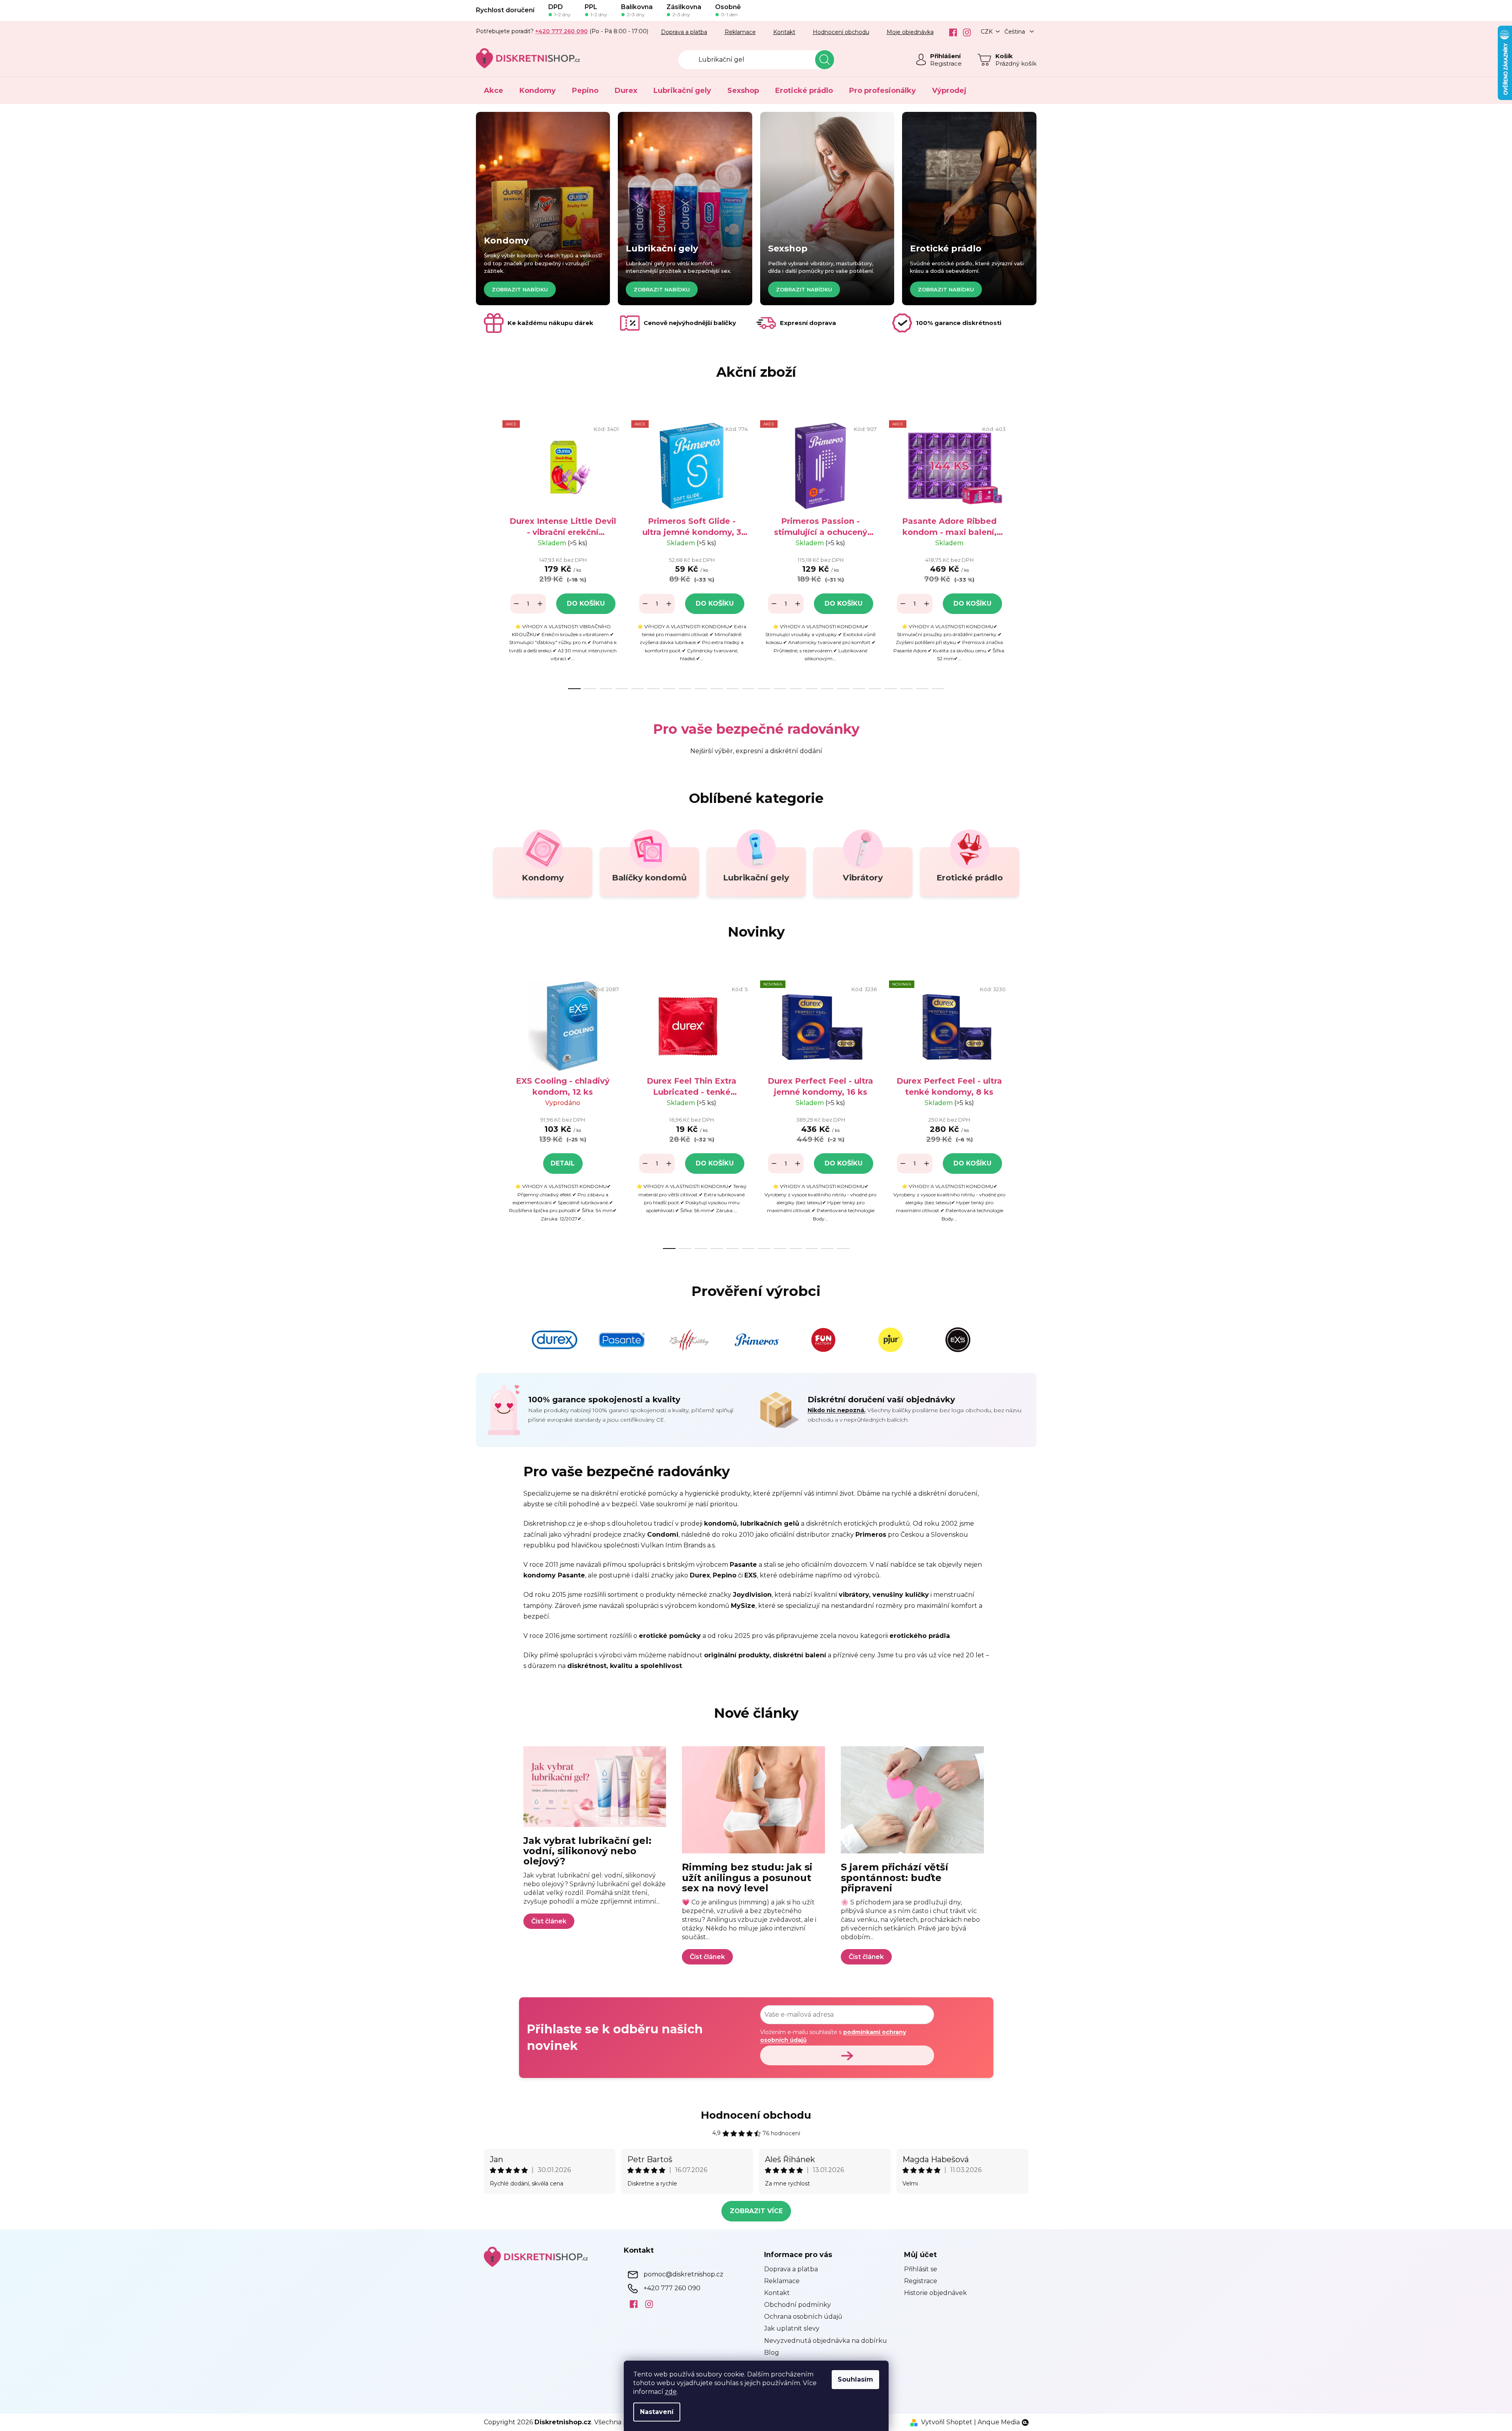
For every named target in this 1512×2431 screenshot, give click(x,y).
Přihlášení (945, 56)
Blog (772, 2353)
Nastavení (657, 2412)
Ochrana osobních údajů (803, 2317)
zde (671, 2392)
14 (796, 689)
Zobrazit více (756, 2211)
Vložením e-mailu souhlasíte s (833, 2036)
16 (827, 689)
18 (859, 689)
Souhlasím (855, 2379)
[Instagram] (964, 32)
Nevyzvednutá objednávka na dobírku (826, 2341)
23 (938, 689)
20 (891, 689)
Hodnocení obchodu (841, 32)
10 (732, 689)
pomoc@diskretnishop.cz (683, 2274)
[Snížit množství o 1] (516, 604)
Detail (563, 1163)
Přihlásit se (921, 2269)
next (1022, 552)
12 (764, 689)
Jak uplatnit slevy (792, 2328)
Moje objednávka (910, 32)
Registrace (946, 63)
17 (843, 689)
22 (922, 689)
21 (906, 689)
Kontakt (784, 32)
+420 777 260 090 (672, 2288)
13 (780, 689)
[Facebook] (950, 32)
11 (748, 689)
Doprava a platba (684, 32)
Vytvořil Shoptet (947, 2422)
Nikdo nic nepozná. (837, 1410)
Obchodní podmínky (798, 2305)
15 (812, 689)
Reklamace (740, 32)
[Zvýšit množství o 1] (540, 604)
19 (875, 689)
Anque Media (999, 2422)
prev (490, 552)
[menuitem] (494, 91)
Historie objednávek (935, 2293)
